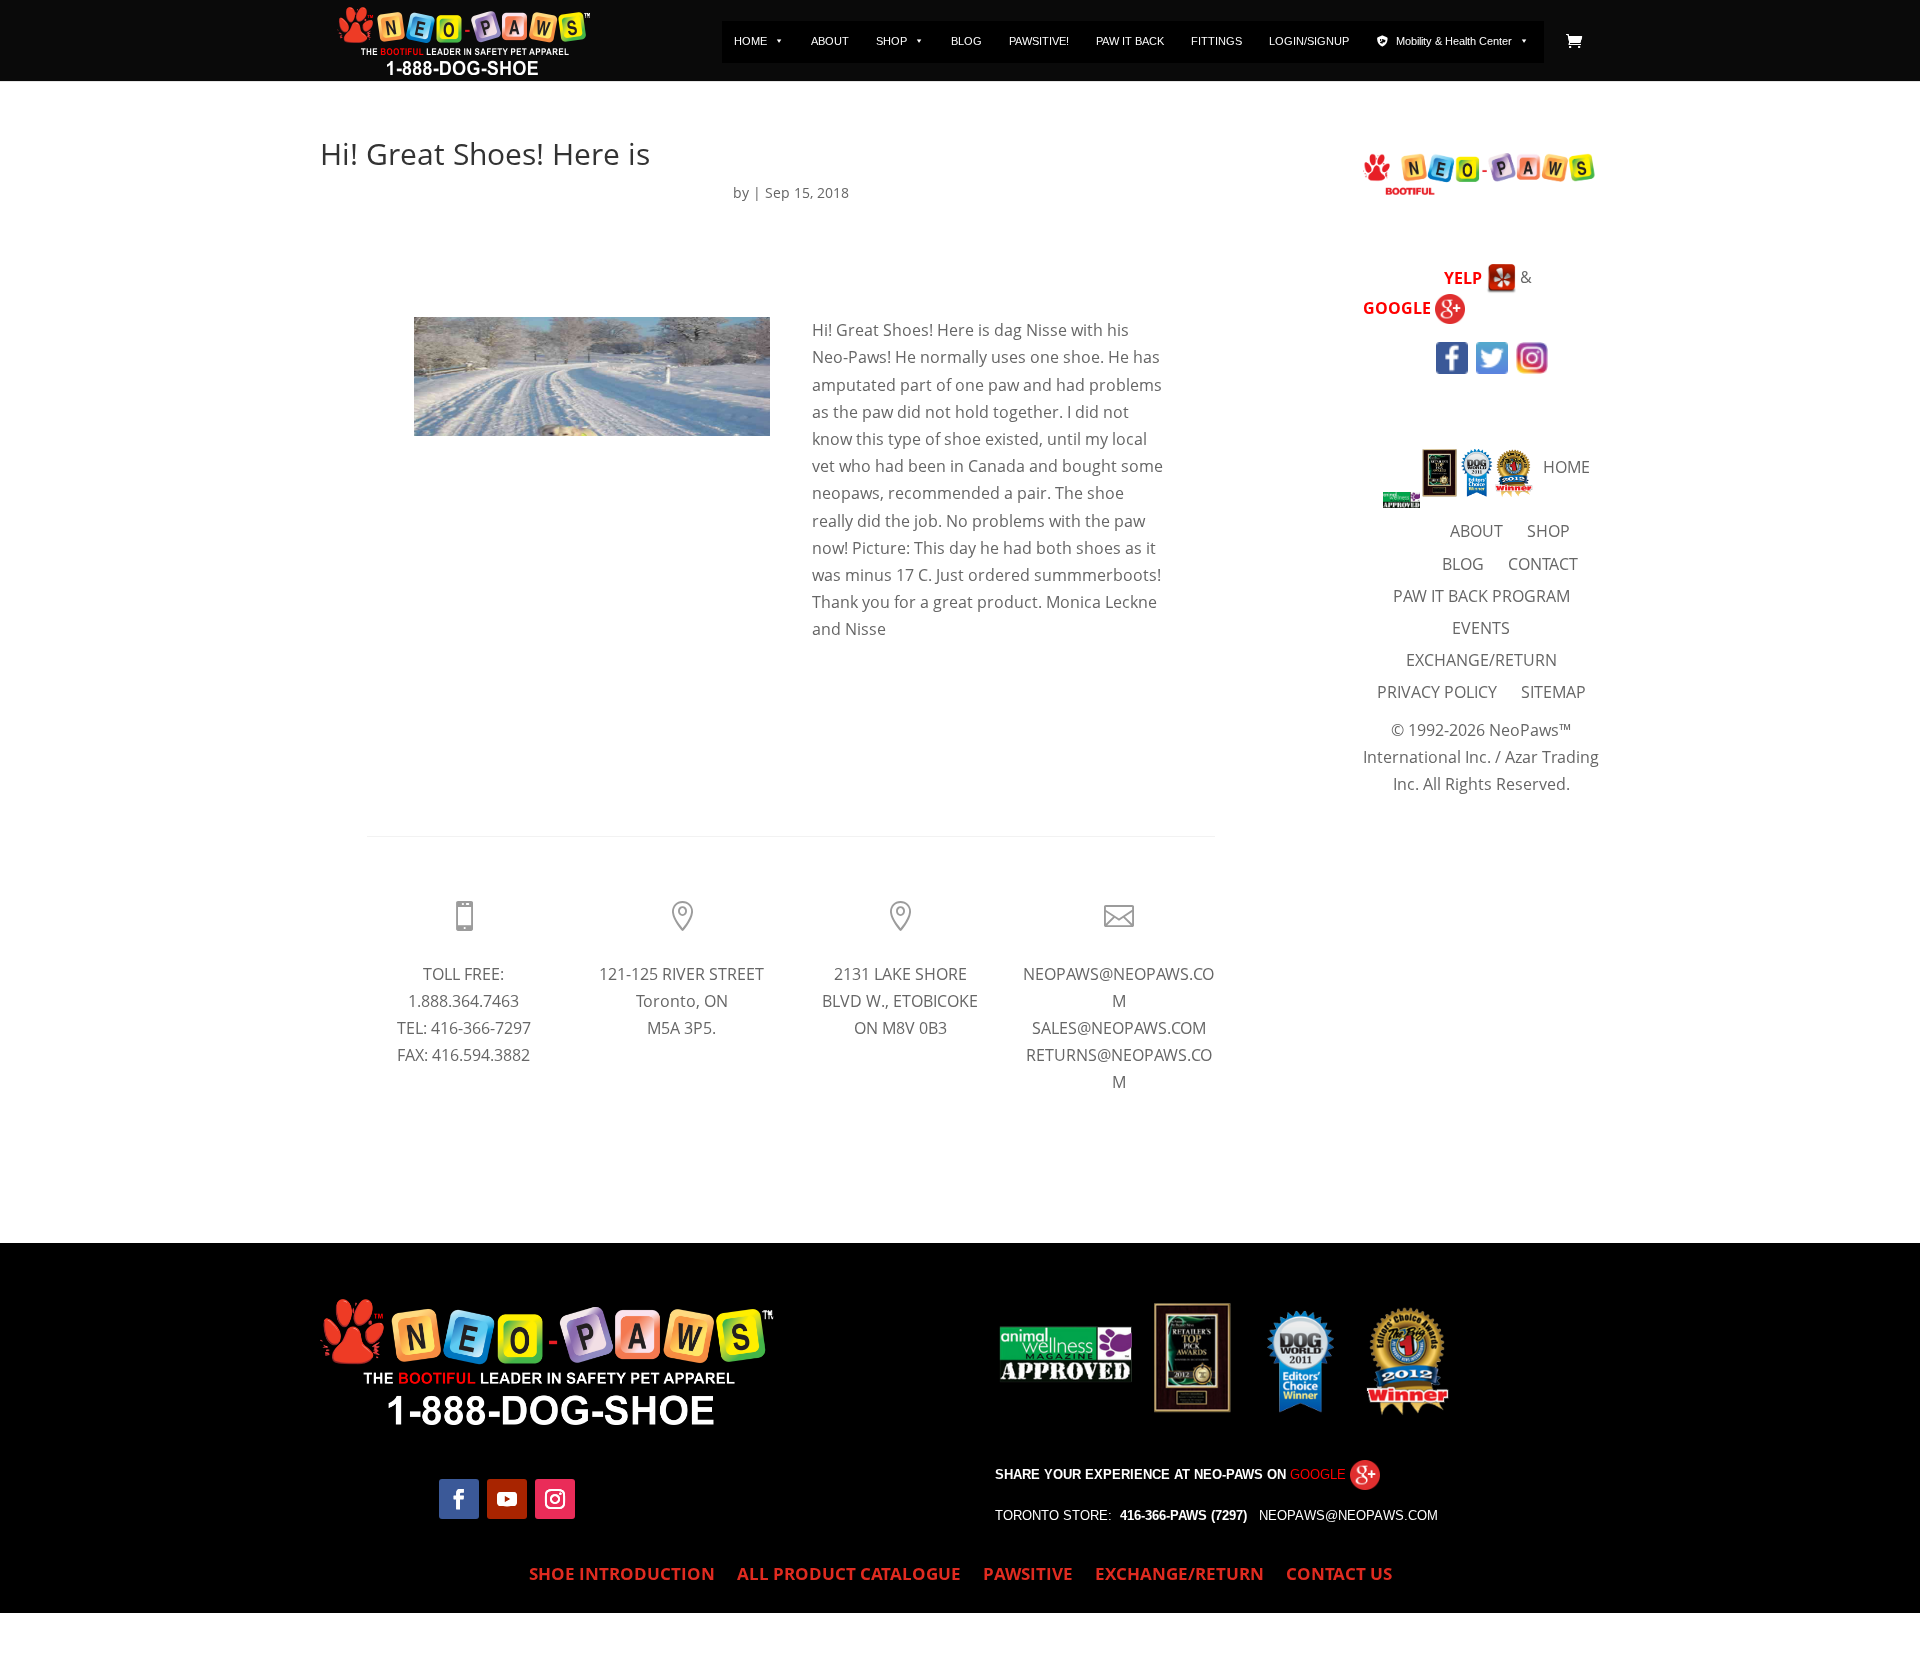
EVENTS (1481, 628)
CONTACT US (1339, 1576)
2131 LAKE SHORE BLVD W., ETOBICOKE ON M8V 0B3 (900, 1001)
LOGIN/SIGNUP (1309, 41)
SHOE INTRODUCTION (622, 1576)
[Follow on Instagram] (555, 1499)
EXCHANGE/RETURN (1481, 660)
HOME (750, 41)
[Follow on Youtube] (507, 1499)
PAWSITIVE (1028, 1576)
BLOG (966, 41)
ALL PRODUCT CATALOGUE (849, 1576)
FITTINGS (1216, 41)
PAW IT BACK (1130, 41)
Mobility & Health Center (1454, 41)
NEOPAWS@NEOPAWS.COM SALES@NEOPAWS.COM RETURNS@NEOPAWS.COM (1118, 1028)
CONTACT (1543, 564)
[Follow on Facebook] (459, 1499)
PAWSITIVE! (1039, 41)
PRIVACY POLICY (1437, 692)
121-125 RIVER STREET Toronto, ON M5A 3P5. (681, 1001)
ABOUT (830, 41)
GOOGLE (1399, 308)
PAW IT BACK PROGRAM (1481, 596)
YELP (1465, 278)
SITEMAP (1553, 692)
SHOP (891, 41)
